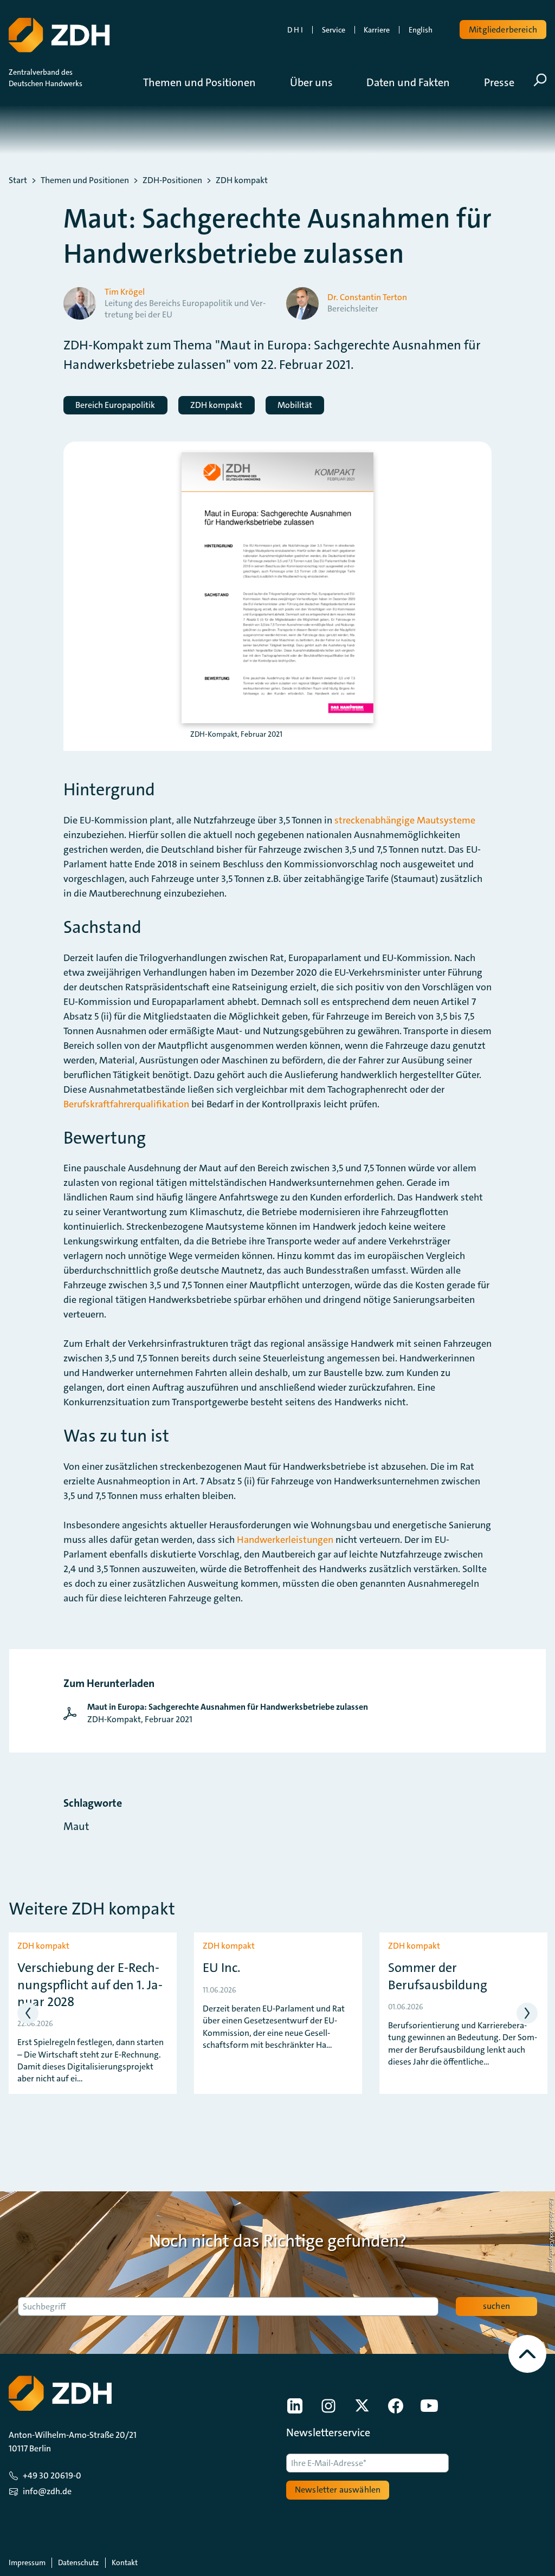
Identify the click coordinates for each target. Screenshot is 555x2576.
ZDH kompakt (242, 180)
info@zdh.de (47, 2491)
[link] (218, 1713)
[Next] (527, 2013)
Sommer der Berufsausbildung (438, 1976)
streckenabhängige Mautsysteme (405, 820)
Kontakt (125, 2562)
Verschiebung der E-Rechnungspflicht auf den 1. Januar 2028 (90, 1985)
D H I (295, 30)
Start (18, 180)
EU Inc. (221, 1968)
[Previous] (28, 2013)
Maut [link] (76, 1826)
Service (334, 30)
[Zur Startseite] (59, 35)
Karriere (377, 30)
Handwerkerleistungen (285, 1540)
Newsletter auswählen (338, 2490)
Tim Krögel (125, 292)
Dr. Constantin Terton (367, 297)
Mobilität (295, 405)
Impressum (27, 2562)
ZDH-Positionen (172, 180)
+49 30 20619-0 (52, 2476)
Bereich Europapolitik (115, 405)
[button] (208, 82)
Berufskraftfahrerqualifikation (126, 1104)
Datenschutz (78, 2562)
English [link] (421, 30)
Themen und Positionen (85, 180)
